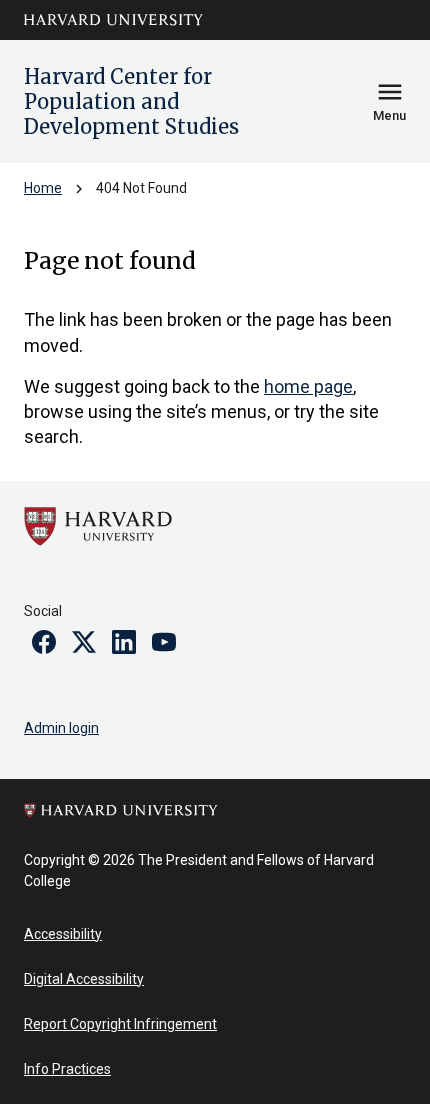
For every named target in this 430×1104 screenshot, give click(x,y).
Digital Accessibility (84, 979)
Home (43, 188)
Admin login (61, 728)
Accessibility (63, 934)
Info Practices (67, 1069)
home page (308, 386)
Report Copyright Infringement (120, 1024)
